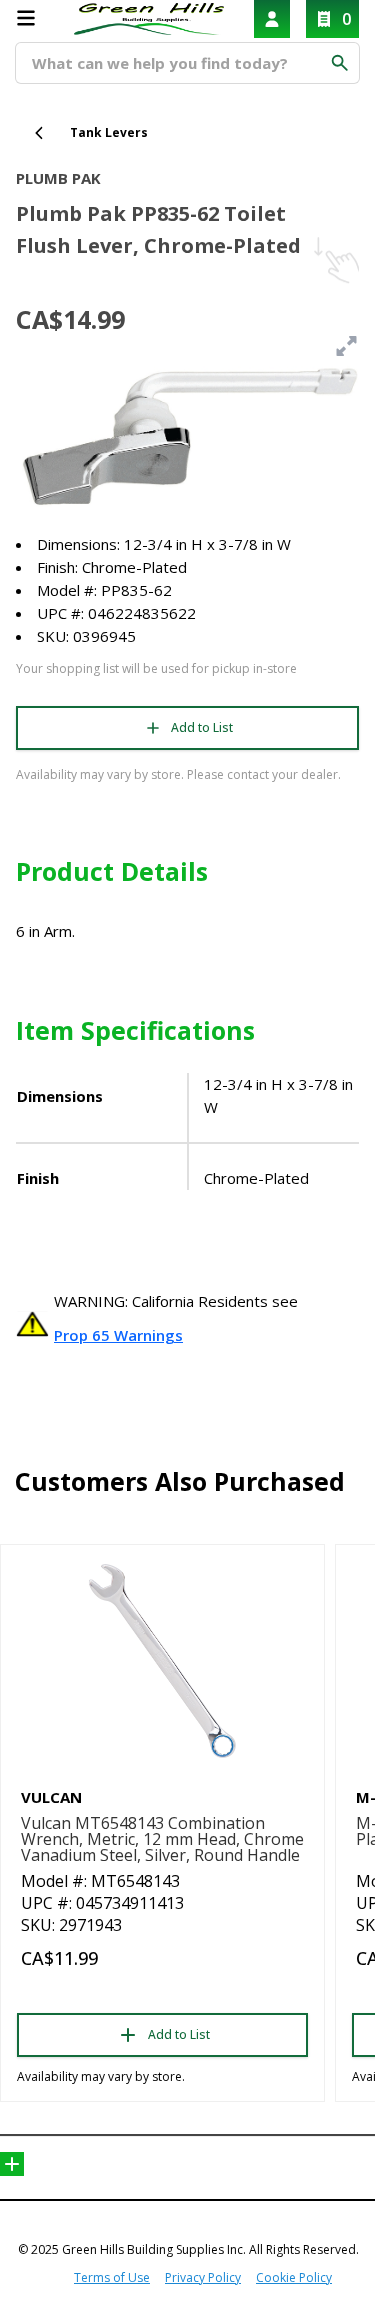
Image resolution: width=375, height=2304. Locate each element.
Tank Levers (109, 132)
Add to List (202, 727)
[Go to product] (162, 1661)
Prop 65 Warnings (118, 1335)
